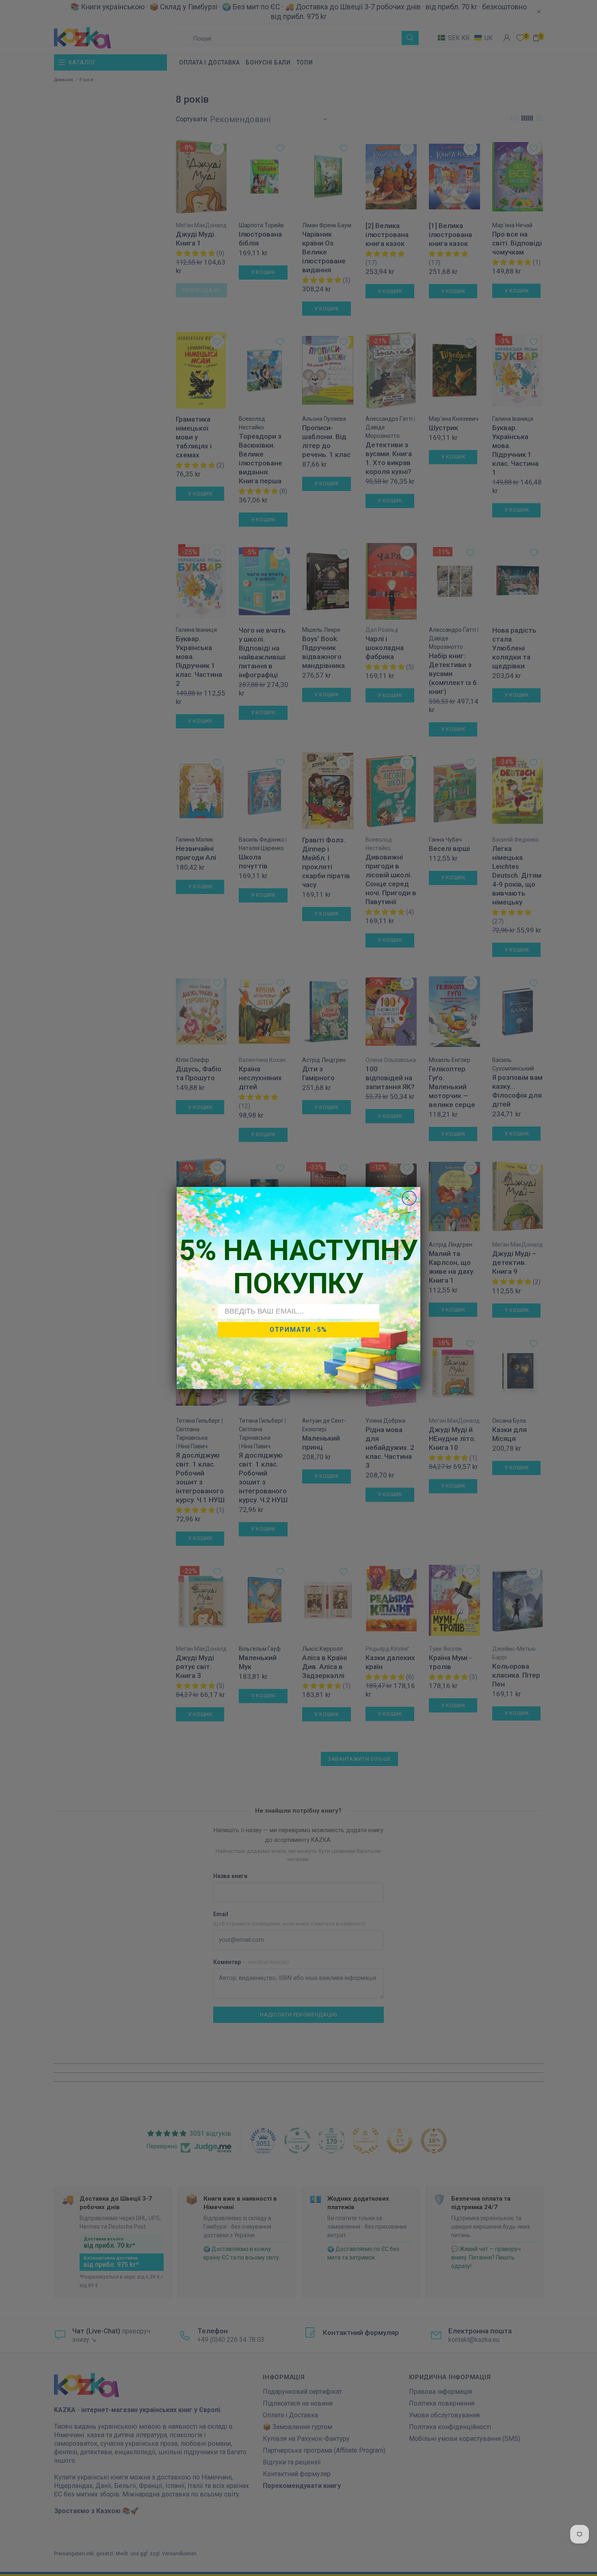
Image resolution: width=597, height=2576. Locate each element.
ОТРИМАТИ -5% (298, 1330)
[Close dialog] (409, 1198)
